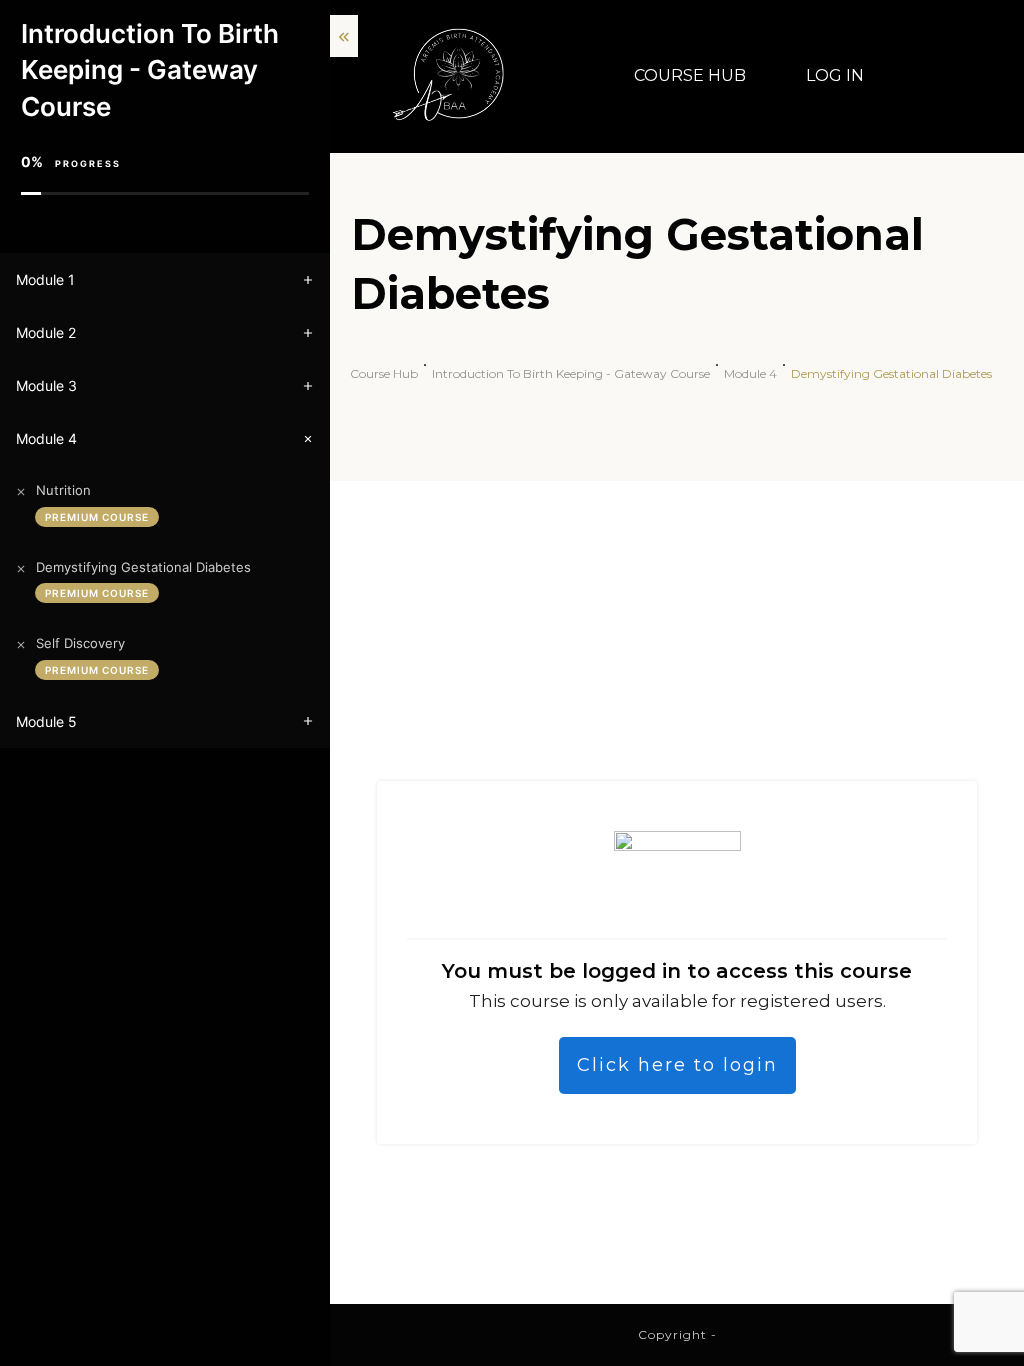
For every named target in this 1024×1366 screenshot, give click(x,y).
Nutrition (63, 490)
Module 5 (46, 721)
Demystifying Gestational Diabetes (143, 567)
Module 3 (46, 385)
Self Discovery (80, 643)
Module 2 (46, 332)
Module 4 (46, 438)
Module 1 (45, 279)
